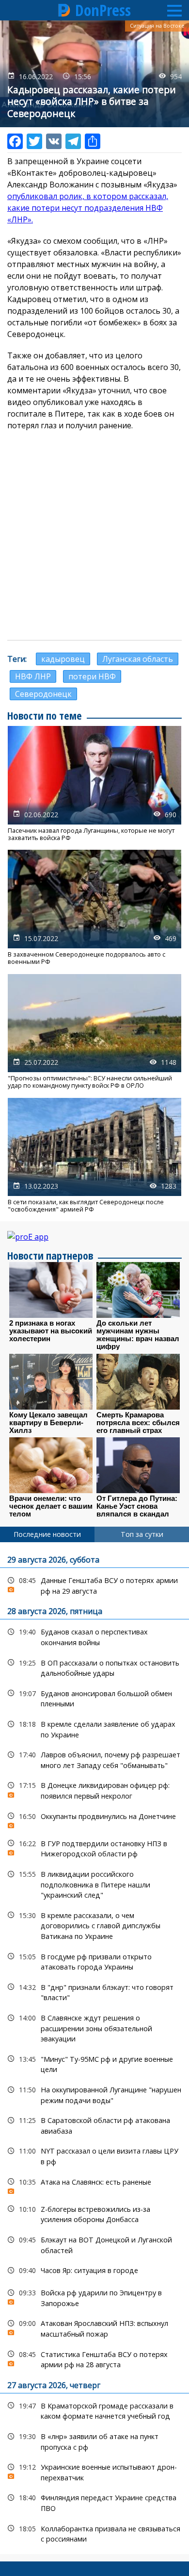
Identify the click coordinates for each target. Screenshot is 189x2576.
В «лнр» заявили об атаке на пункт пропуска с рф (94, 2441)
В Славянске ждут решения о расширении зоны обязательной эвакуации (94, 2027)
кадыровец (63, 659)
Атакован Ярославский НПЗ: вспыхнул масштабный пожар (94, 2327)
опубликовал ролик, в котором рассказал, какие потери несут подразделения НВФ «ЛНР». (88, 208)
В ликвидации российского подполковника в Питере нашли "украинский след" (94, 1884)
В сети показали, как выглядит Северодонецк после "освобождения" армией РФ (94, 1156)
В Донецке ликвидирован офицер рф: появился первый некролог (94, 1789)
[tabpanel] (94, 2048)
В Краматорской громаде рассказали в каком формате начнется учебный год (94, 2410)
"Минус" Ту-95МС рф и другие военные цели (94, 2063)
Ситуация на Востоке (157, 26)
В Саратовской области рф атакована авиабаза (94, 2124)
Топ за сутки (142, 1534)
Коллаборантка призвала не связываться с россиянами (94, 2533)
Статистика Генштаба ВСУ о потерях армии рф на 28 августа (94, 2358)
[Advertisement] (94, 536)
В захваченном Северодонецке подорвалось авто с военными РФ (94, 908)
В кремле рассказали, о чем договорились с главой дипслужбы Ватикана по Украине (94, 1925)
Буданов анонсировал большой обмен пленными (94, 1698)
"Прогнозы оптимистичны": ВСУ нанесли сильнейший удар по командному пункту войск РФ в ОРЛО (94, 1032)
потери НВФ (92, 676)
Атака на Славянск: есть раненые (94, 2184)
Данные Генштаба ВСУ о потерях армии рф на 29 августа (94, 1584)
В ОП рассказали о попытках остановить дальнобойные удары (94, 1667)
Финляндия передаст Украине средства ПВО (94, 2502)
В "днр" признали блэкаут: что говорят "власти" (94, 1991)
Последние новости (47, 1534)
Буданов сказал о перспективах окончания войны (94, 1636)
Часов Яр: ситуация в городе (94, 2270)
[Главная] (64, 10)
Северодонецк (43, 694)
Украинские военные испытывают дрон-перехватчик (94, 2471)
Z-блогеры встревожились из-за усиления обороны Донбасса (94, 2213)
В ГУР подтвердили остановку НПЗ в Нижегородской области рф (94, 1848)
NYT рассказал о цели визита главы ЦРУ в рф (94, 2155)
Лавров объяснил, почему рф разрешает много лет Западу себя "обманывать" (94, 1759)
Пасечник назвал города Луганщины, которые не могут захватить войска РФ (94, 784)
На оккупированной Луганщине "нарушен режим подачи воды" (94, 2094)
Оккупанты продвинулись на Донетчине (94, 1819)
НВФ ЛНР (33, 676)
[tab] (47, 1534)
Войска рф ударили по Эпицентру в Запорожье (94, 2297)
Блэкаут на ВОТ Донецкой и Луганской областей (94, 2244)
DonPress (103, 10)
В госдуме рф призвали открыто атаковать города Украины (94, 1961)
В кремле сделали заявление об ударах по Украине (94, 1728)
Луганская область (138, 659)
